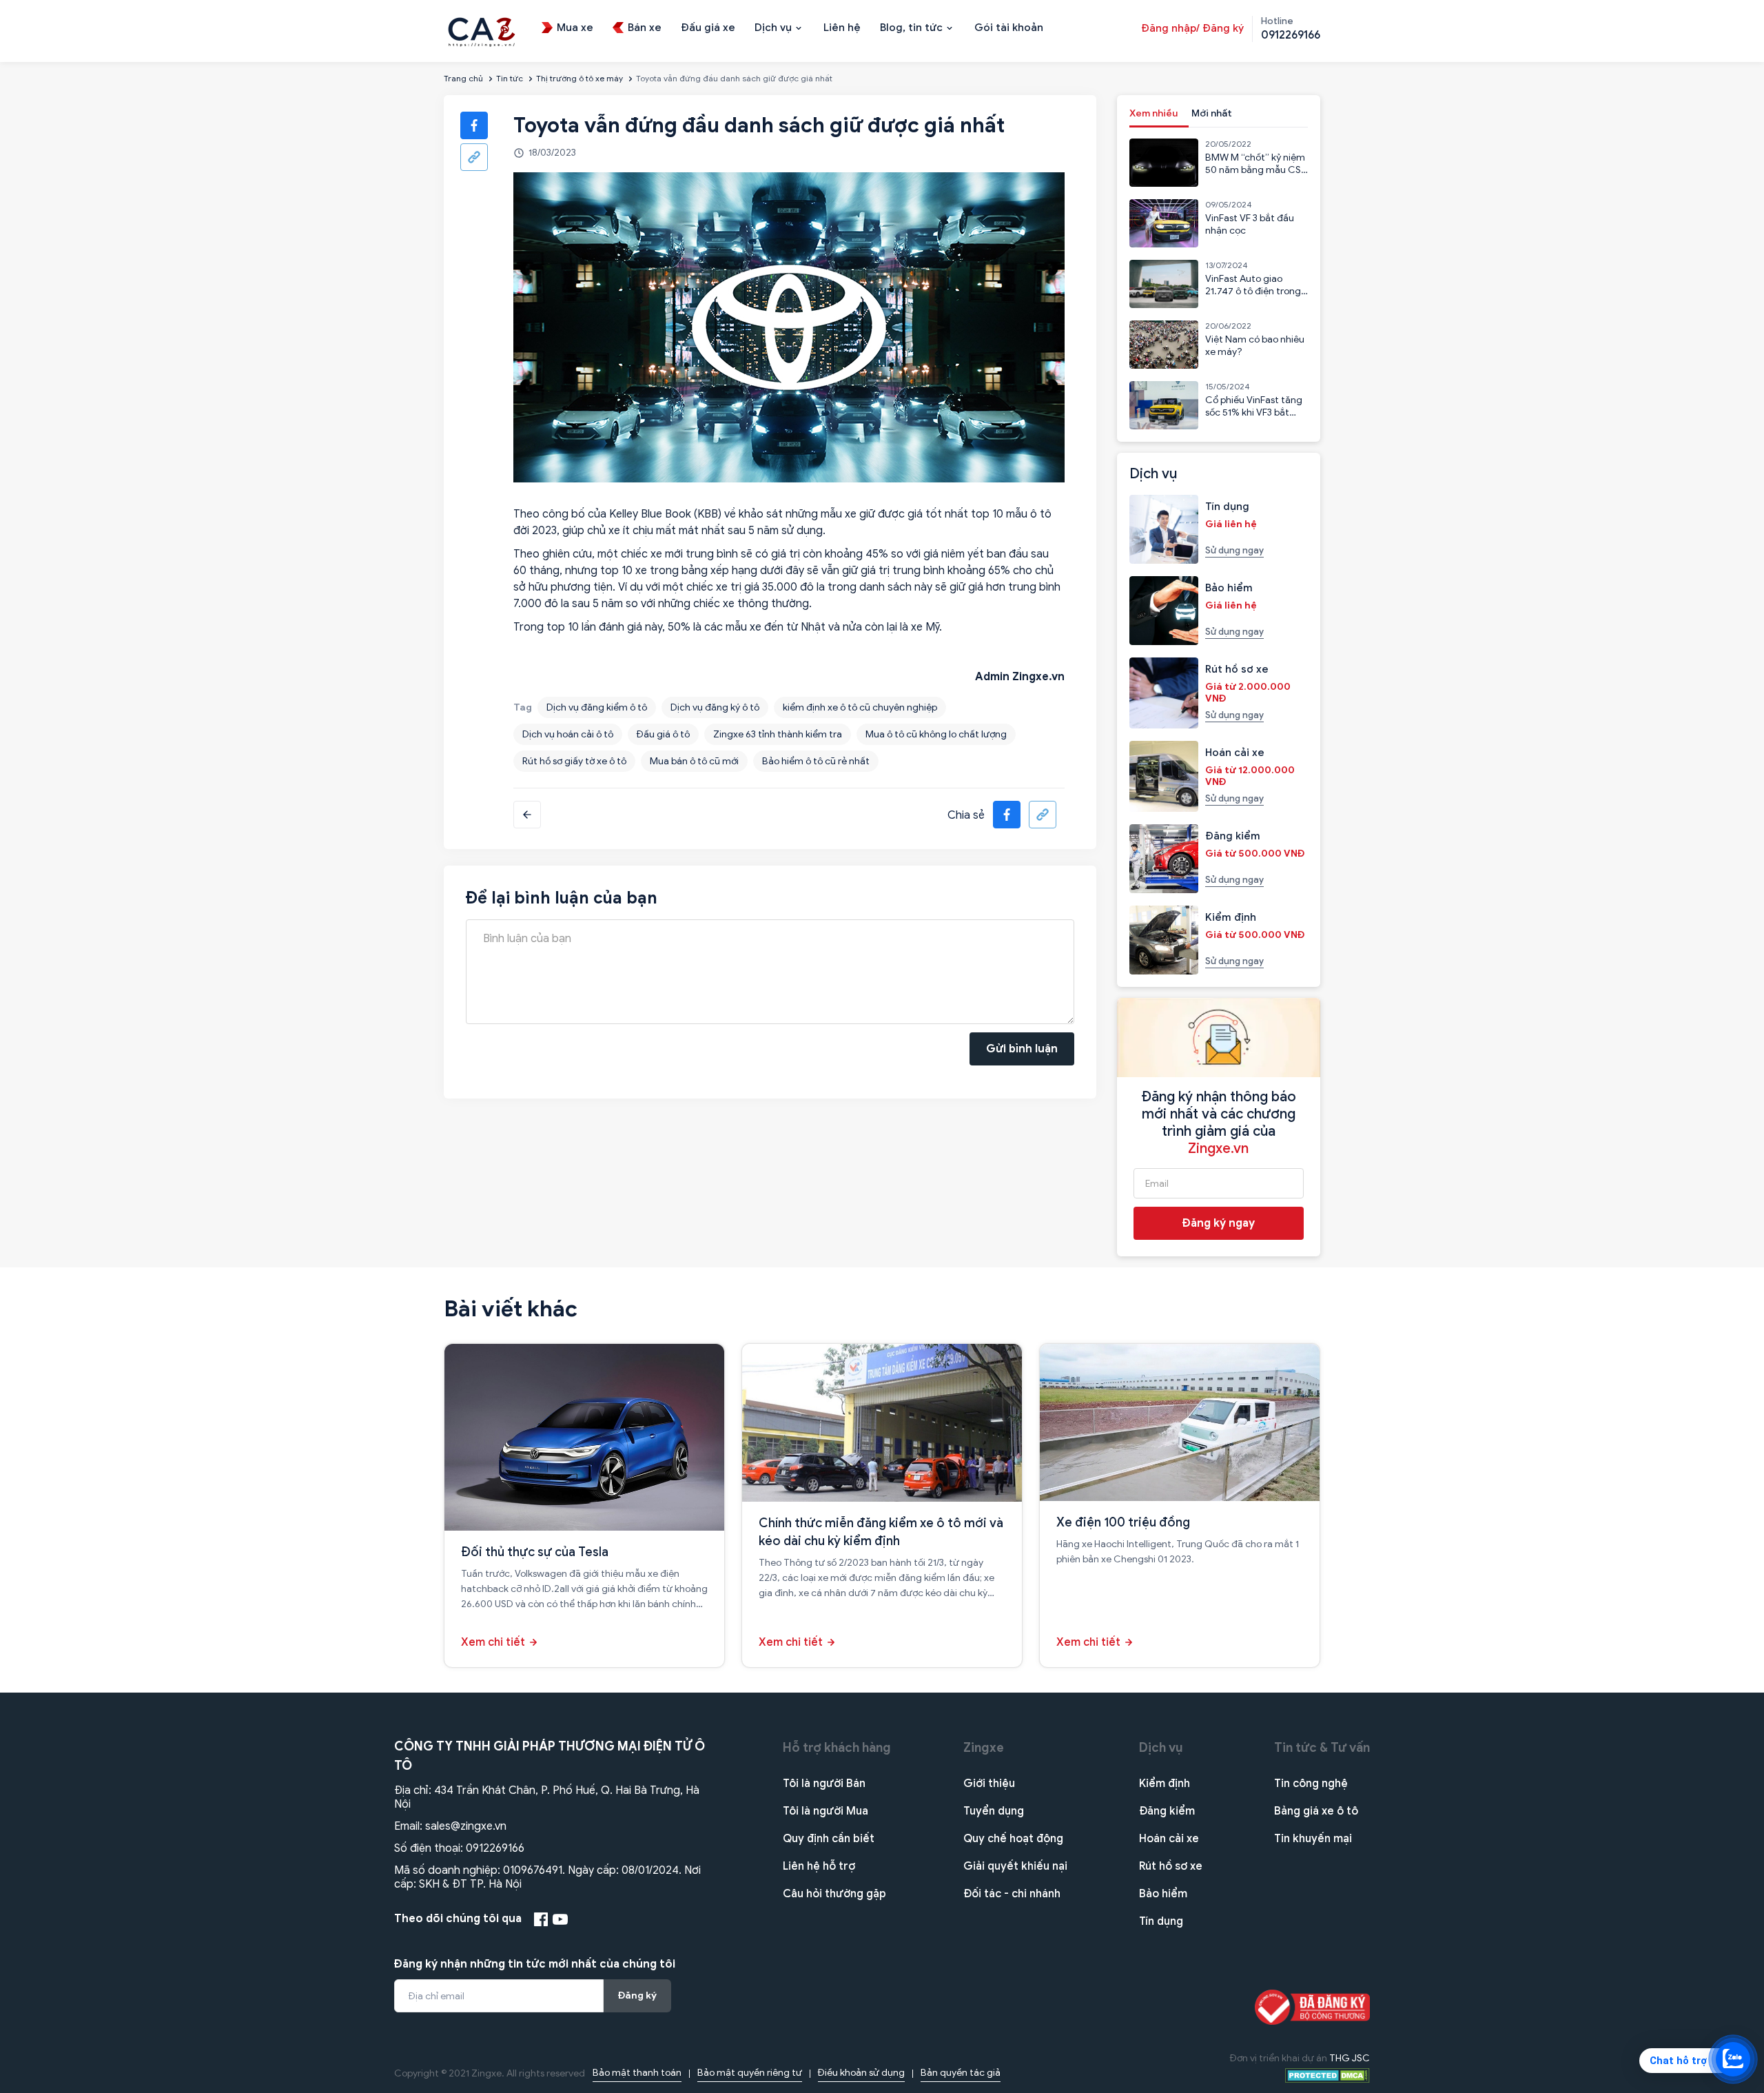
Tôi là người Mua (825, 1811)
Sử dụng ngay (1234, 550)
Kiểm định (1165, 1784)
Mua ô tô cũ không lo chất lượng (936, 734)
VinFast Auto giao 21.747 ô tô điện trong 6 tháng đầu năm (1253, 291)
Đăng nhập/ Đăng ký (1192, 28)
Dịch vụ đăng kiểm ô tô (597, 707)
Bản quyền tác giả (961, 2073)
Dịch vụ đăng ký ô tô (715, 707)
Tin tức (510, 78)
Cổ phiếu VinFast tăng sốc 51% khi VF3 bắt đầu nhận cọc (1254, 412)
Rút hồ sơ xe (1171, 1866)
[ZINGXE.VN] (482, 30)
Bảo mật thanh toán (637, 2073)
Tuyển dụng (994, 1811)
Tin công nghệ (1311, 1784)
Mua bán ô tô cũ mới (694, 761)
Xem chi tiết (493, 1642)
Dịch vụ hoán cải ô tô (568, 734)
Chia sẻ (966, 815)
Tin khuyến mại (1313, 1839)
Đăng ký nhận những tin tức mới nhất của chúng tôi (535, 1964)
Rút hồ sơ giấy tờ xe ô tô (574, 761)
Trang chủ (463, 78)
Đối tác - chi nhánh (1012, 1894)
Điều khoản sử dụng (861, 2073)
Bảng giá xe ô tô (1316, 1811)
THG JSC (1350, 2058)
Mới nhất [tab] (1212, 113)
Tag (523, 707)
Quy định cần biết (829, 1839)
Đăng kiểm (1167, 1811)
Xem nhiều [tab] (1153, 113)
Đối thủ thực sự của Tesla (535, 1552)
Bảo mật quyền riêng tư (750, 2073)
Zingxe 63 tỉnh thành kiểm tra (778, 734)
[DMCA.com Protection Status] (1327, 2075)
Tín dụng (1161, 1921)
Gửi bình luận (1022, 1049)
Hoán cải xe (1169, 1839)
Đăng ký (637, 1995)
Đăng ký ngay (1219, 1223)
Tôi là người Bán (824, 1784)
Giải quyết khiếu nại (1015, 1866)
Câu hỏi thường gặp (834, 1894)
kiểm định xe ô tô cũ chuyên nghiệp (860, 707)
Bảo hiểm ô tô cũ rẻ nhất (816, 761)
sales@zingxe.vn (466, 1826)
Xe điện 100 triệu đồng (1123, 1522)
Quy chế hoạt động (1013, 1839)
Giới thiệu (989, 1784)
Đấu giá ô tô (663, 734)
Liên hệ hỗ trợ (819, 1866)
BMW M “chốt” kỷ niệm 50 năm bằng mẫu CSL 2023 (1255, 170)
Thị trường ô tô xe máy (580, 78)
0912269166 (495, 1848)
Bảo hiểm (1163, 1894)
